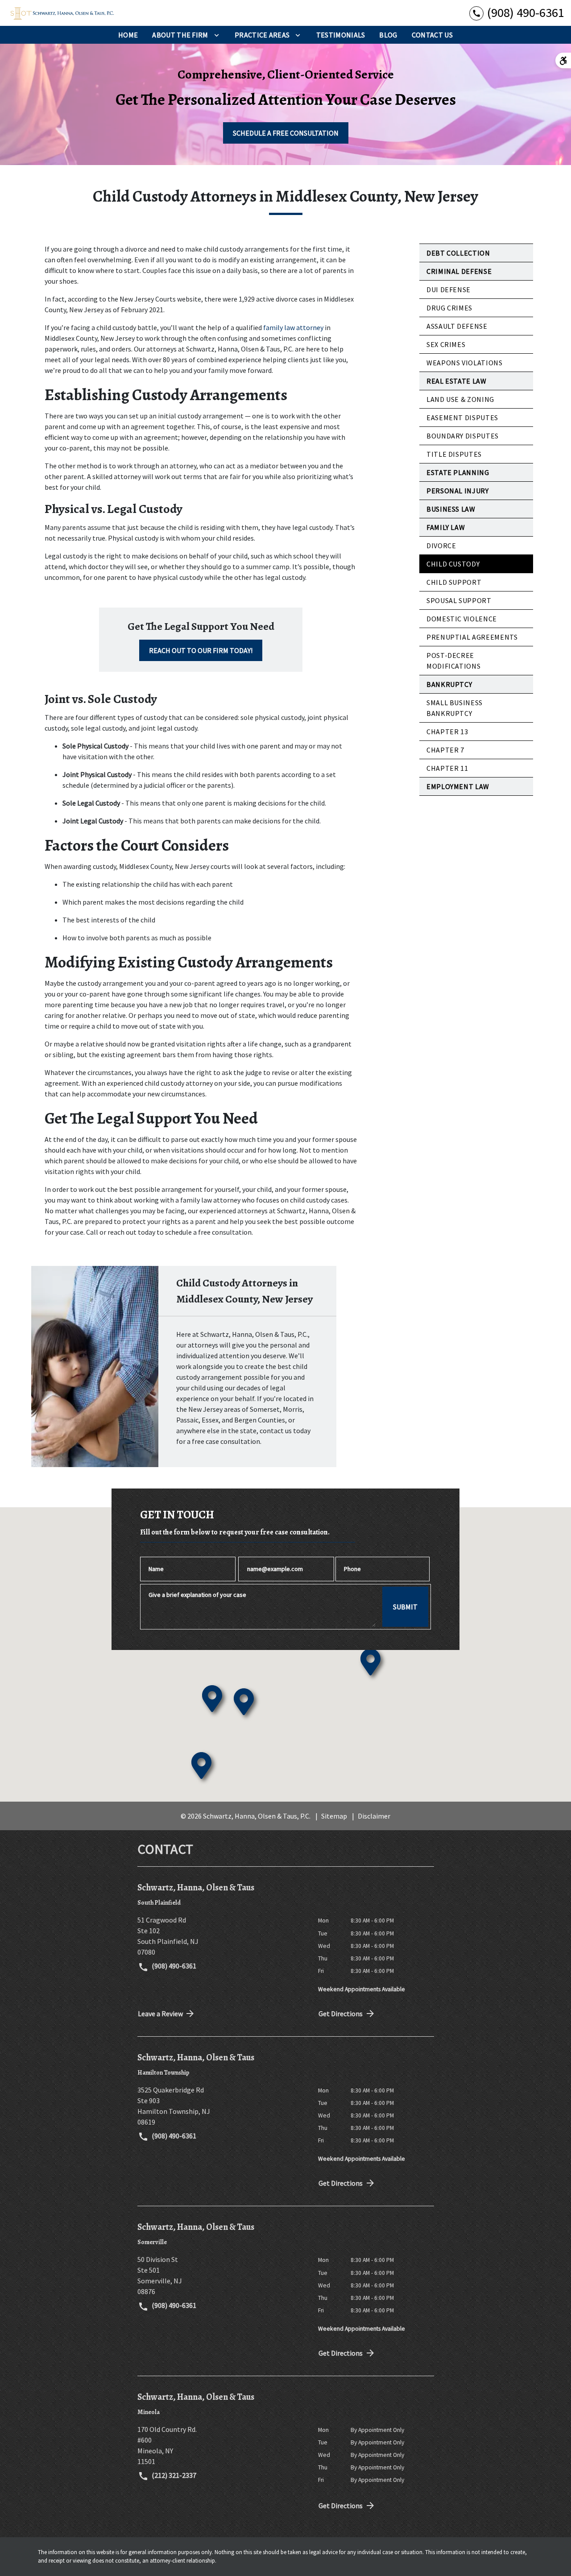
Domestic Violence (462, 619)
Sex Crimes (446, 344)
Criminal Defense (459, 271)
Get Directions (341, 2014)
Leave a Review (160, 2014)
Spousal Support (459, 600)
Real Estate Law (457, 381)
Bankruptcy (449, 684)
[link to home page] (62, 13)
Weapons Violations (465, 363)
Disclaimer (374, 1816)
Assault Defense (457, 326)
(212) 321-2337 (173, 2475)
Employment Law (458, 786)
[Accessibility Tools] (563, 60)
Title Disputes (454, 454)
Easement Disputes (462, 418)
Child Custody (453, 564)
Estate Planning (458, 472)
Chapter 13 (447, 732)
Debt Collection (458, 253)
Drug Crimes (449, 308)
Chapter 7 (445, 750)
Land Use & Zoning (460, 399)
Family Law (446, 527)
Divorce (441, 546)
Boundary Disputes (463, 436)
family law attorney (293, 327)
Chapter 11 (447, 768)
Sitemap (334, 1816)
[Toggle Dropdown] (217, 35)
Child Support (454, 582)
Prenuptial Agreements (472, 637)
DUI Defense (449, 289)
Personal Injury (458, 491)
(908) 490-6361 (173, 1966)
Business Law (451, 509)
